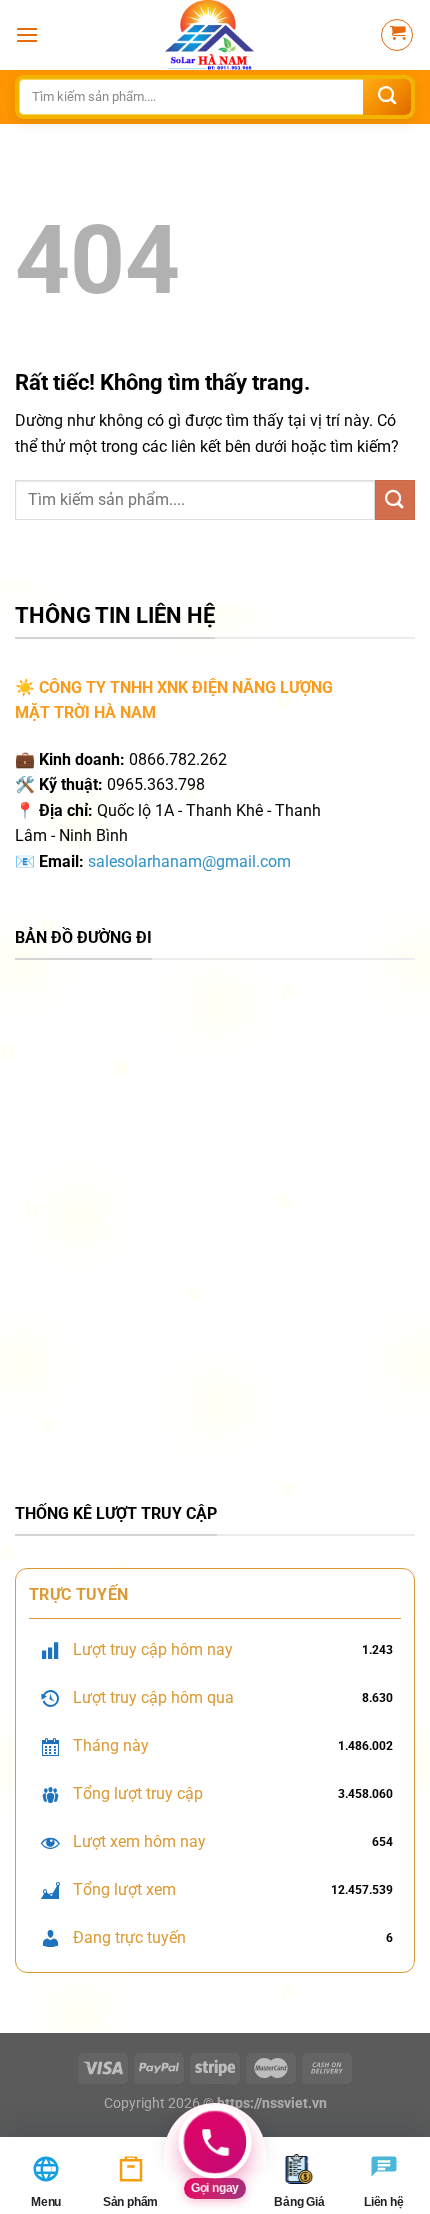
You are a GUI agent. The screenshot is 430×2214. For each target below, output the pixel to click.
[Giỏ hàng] (397, 35)
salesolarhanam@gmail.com (189, 861)
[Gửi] (387, 97)
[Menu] (27, 34)
